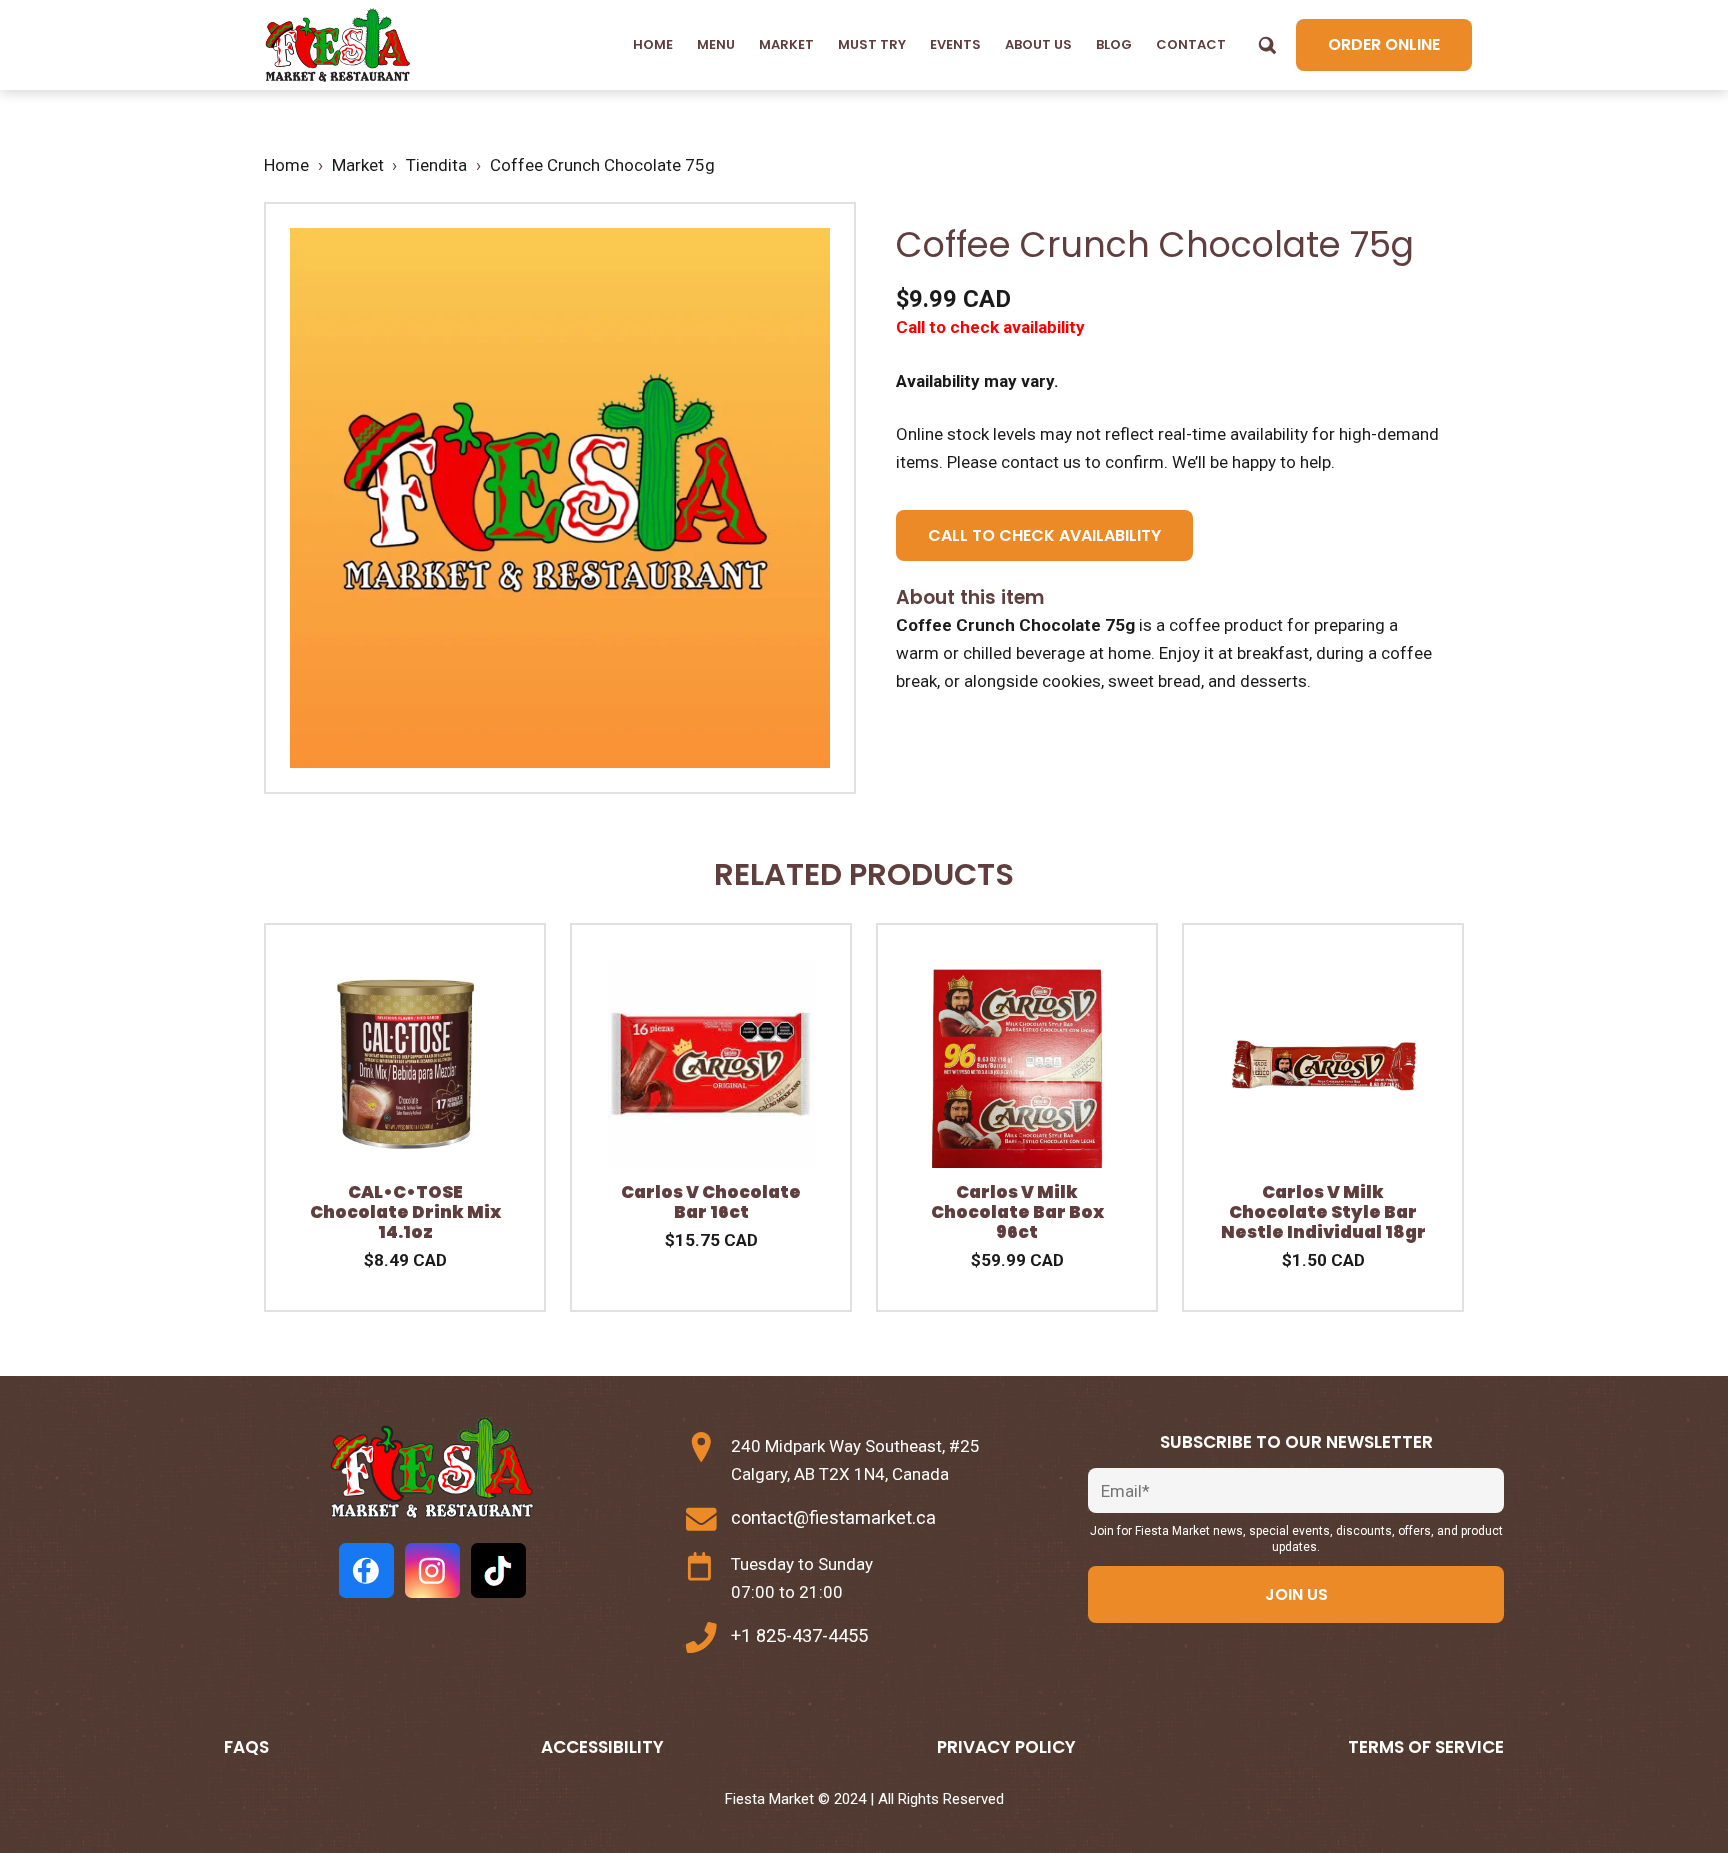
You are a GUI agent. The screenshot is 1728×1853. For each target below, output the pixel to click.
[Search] (1267, 45)
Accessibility (602, 1747)
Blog (1114, 44)
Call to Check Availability (1044, 535)
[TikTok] (498, 1570)
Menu (716, 44)
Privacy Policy (1006, 1747)
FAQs (246, 1747)
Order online (1384, 44)
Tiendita (436, 165)
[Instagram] (432, 1570)
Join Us (1296, 1594)
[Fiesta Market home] (336, 45)
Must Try (872, 44)
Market (786, 44)
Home (653, 44)
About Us (1038, 44)
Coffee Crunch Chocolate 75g (602, 165)
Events (955, 44)
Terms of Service (1426, 1747)
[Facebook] (366, 1570)
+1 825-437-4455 (799, 1635)
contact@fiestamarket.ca (833, 1517)
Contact (1191, 44)
